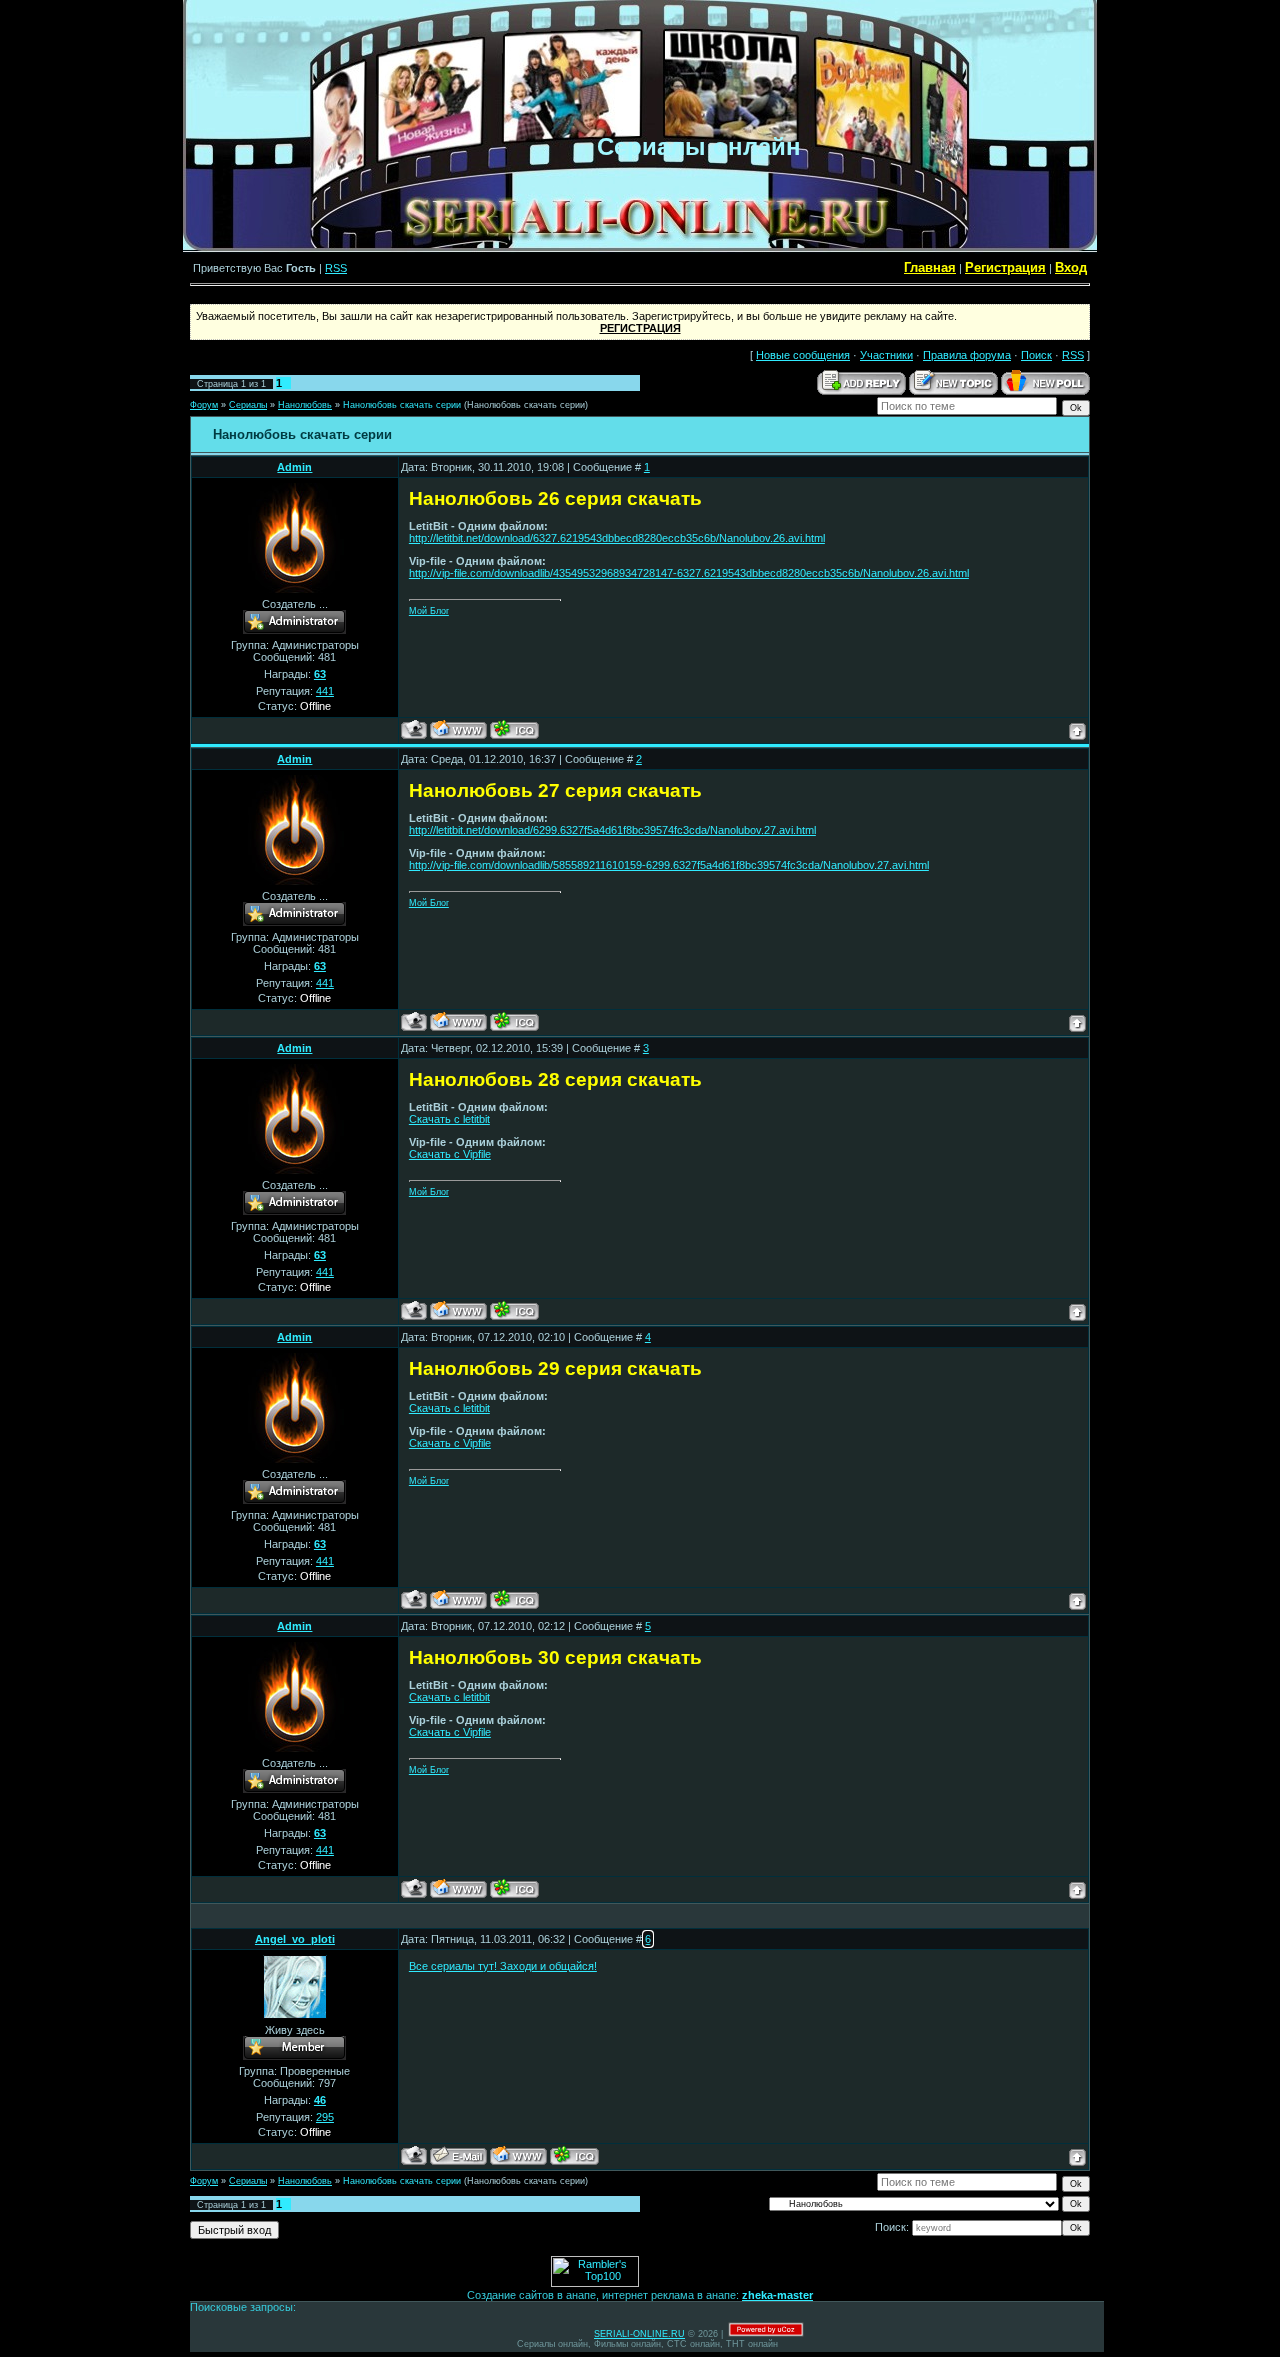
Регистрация (1005, 267)
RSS (336, 268)
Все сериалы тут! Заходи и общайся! (503, 1966)
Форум (204, 405)
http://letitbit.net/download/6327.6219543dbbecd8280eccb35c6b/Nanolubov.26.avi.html (617, 538)
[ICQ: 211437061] (514, 729)
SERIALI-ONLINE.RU (639, 2334)
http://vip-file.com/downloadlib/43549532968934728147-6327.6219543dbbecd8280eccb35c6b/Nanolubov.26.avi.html (689, 573)
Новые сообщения (803, 355)
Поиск (1036, 355)
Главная (930, 267)
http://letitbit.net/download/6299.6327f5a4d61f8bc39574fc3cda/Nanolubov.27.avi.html (612, 830)
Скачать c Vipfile (450, 1154)
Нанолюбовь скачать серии (402, 405)
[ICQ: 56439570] (574, 2155)
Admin (294, 467)
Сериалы (248, 405)
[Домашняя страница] (458, 729)
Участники (886, 355)
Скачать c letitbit (449, 1119)
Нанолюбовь (305, 405)
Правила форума (967, 355)
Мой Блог (429, 611)
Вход (1071, 267)
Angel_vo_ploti (295, 1939)
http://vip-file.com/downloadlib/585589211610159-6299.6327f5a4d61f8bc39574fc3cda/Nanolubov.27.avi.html (669, 865)
